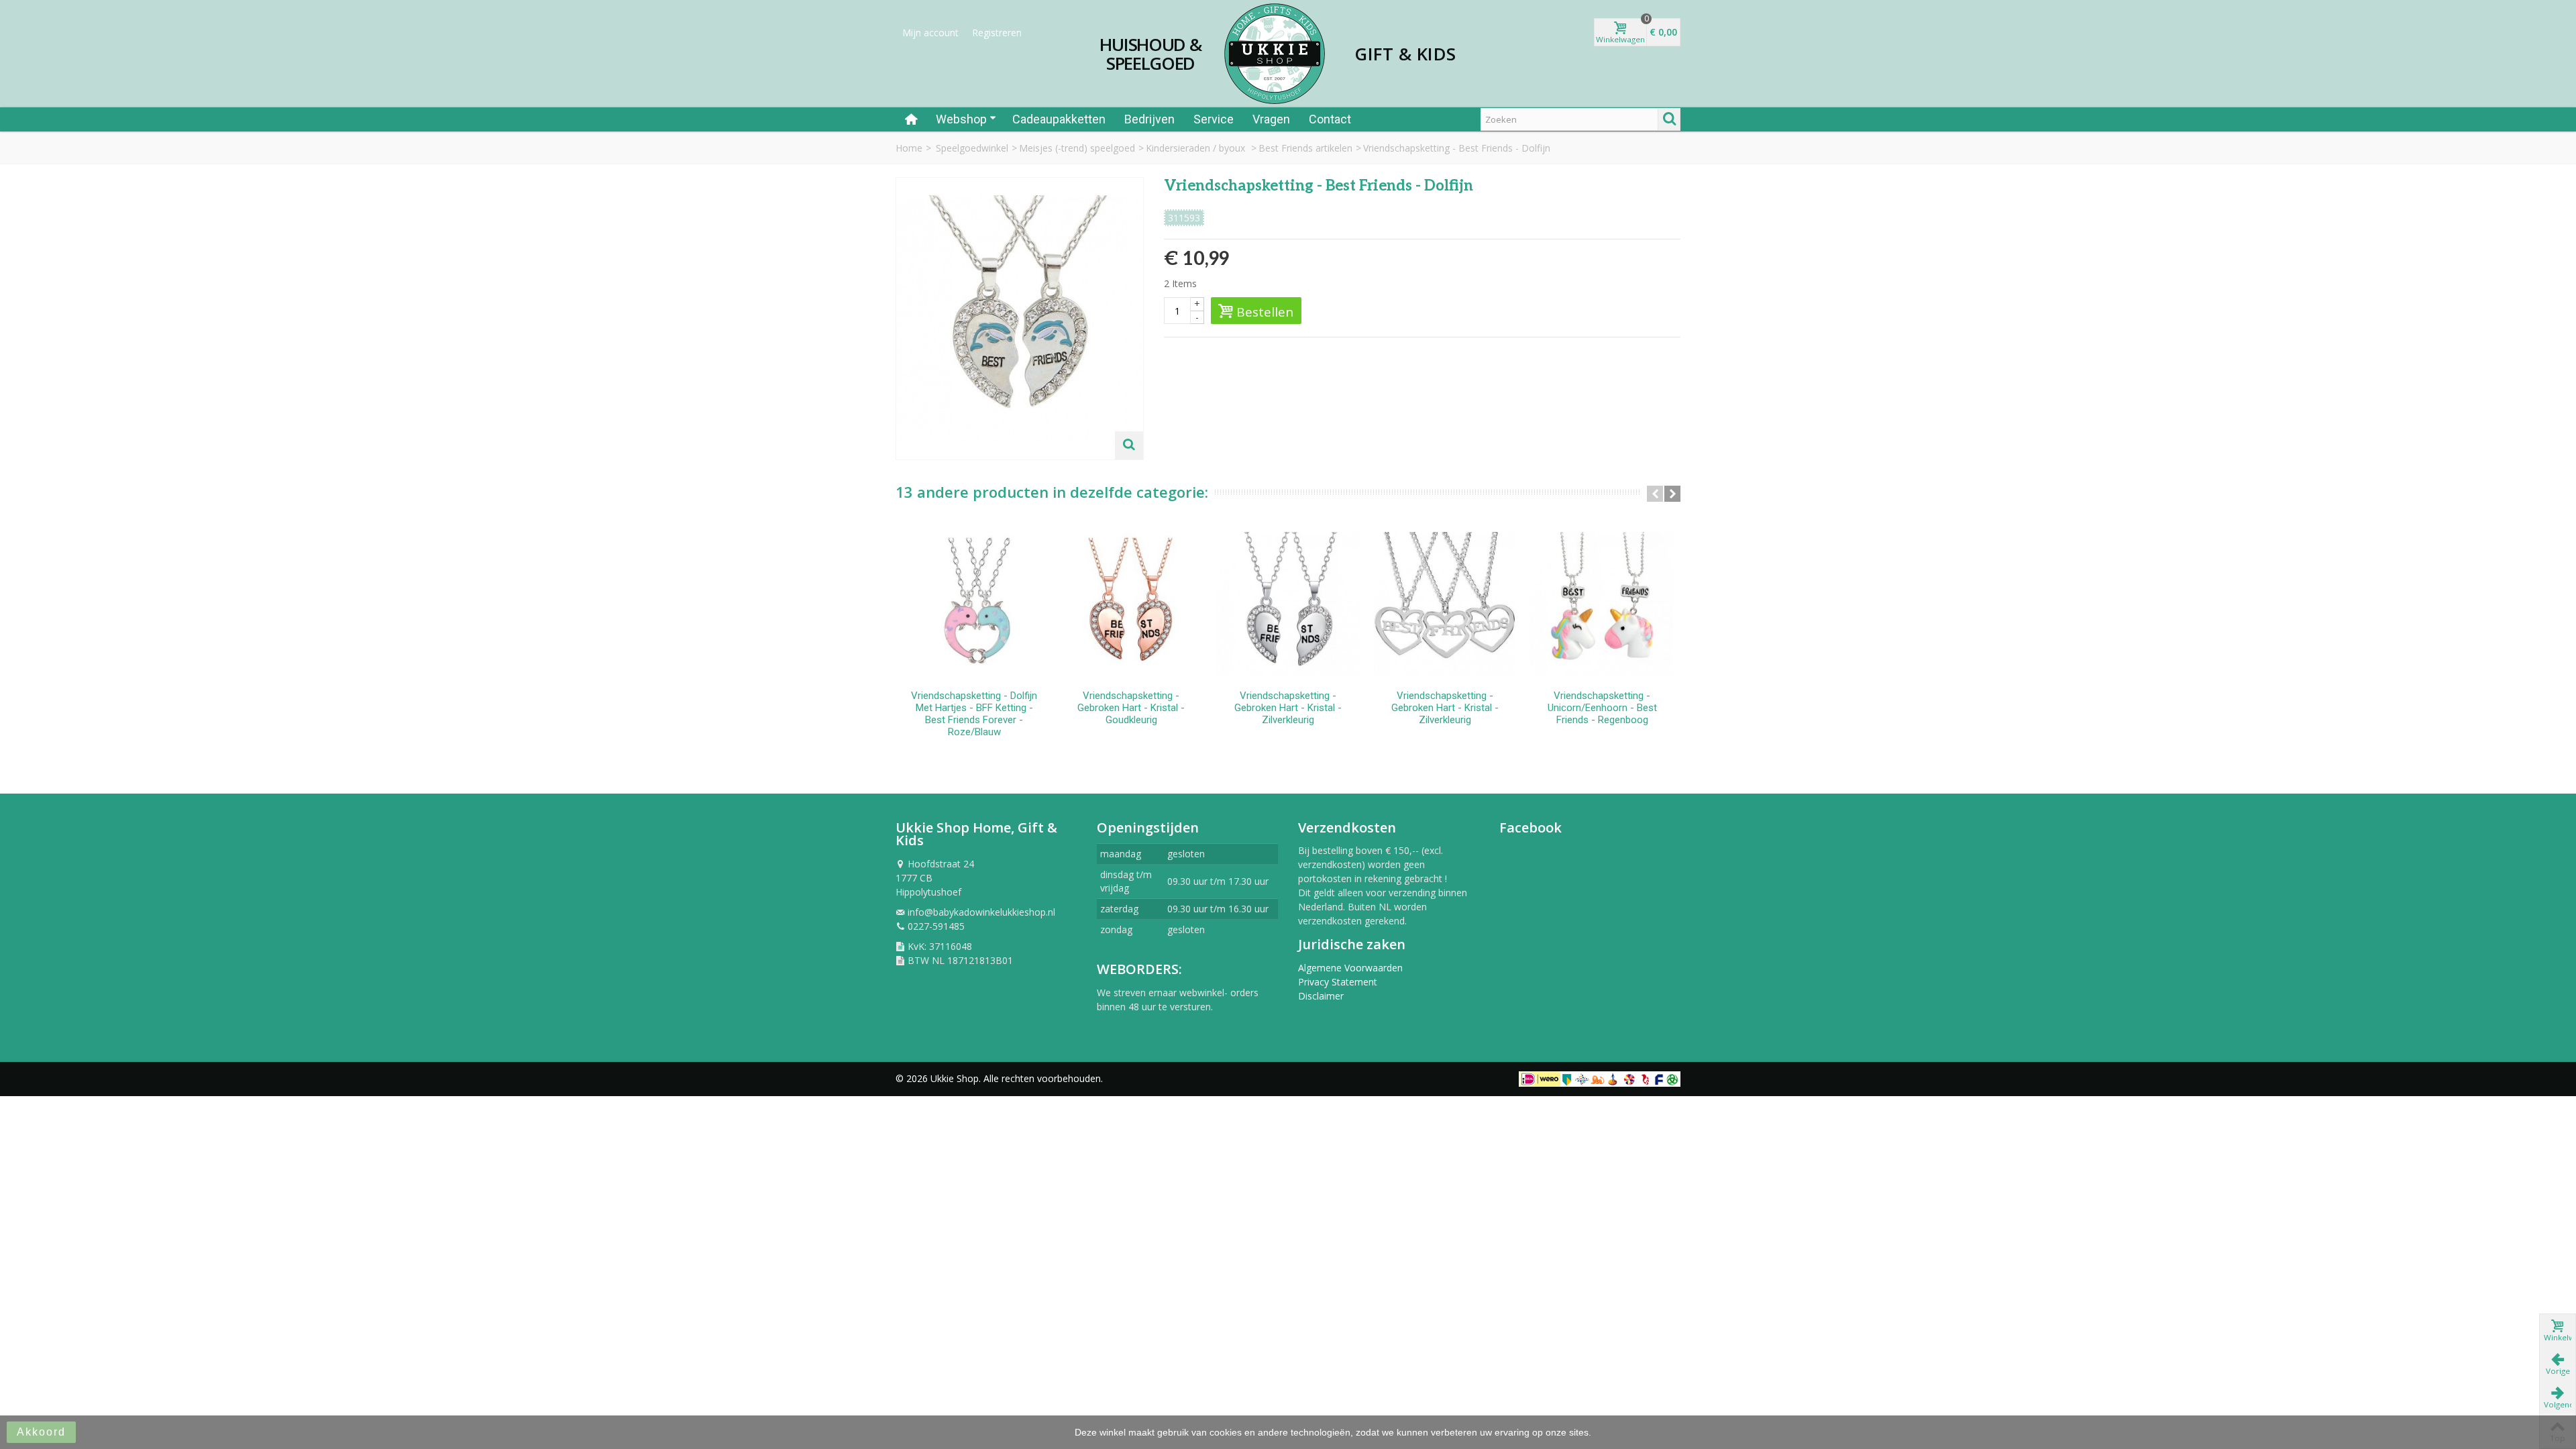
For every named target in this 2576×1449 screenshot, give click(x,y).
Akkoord (41, 1432)
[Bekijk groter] (1129, 445)
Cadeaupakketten (1059, 119)
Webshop (961, 119)
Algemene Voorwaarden (1350, 968)
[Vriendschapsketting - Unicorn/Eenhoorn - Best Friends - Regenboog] (1602, 604)
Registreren (997, 33)
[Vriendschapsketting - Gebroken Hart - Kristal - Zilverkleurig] (1288, 604)
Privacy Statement (1338, 982)
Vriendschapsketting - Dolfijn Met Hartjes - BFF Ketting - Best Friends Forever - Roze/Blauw (974, 714)
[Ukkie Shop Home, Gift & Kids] (1275, 54)
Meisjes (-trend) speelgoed (1077, 148)
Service (1214, 119)
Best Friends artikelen (1305, 148)
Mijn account (930, 33)
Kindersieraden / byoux (1197, 148)
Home (909, 148)
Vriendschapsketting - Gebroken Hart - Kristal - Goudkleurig (1131, 708)
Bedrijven (1149, 119)
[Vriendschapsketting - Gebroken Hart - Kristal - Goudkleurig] (1131, 604)
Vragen (1271, 119)
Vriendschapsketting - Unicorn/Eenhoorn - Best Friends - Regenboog (1602, 708)
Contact (1330, 119)
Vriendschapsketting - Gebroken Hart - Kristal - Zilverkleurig (1288, 708)
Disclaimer (1321, 996)
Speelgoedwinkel (972, 148)
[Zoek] (1669, 119)
